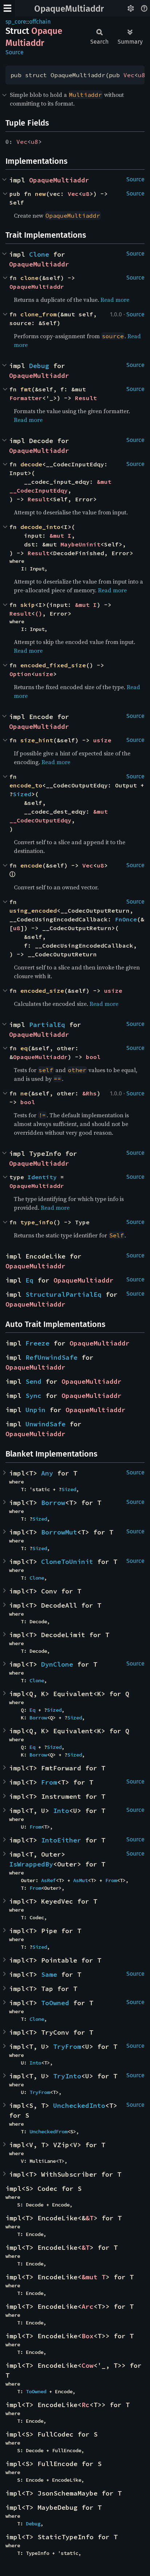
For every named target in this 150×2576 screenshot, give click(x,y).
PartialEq (47, 1025)
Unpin (35, 1410)
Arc (88, 2306)
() (39, 613)
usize (44, 674)
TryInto (67, 2076)
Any (47, 1473)
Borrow (53, 1503)
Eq (29, 1280)
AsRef (48, 1880)
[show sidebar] (7, 8)
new (40, 194)
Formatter (26, 398)
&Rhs (90, 1093)
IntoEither (61, 1840)
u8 (142, 75)
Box (88, 2336)
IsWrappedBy (31, 1864)
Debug (39, 366)
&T (90, 2218)
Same (49, 1974)
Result (86, 398)
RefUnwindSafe (52, 1357)
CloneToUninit (67, 1562)
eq (24, 1048)
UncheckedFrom (48, 2131)
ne (24, 1093)
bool (93, 1057)
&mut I (60, 536)
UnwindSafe (46, 1424)
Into (61, 1811)
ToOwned (55, 2003)
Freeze (37, 1343)
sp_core (16, 22)
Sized (22, 794)
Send (33, 1381)
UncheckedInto (79, 2105)
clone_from (39, 314)
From (49, 1782)
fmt (26, 389)
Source (15, 52)
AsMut (80, 1880)
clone (29, 278)
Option (20, 674)
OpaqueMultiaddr (69, 9)
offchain (40, 22)
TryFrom (67, 2046)
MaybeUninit (80, 544)
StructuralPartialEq (64, 1294)
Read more (115, 300)
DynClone (57, 1664)
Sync (33, 1396)
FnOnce (126, 919)
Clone (39, 254)
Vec (129, 75)
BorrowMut (59, 1532)
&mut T (94, 2277)
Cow (88, 2365)
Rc (86, 2405)
